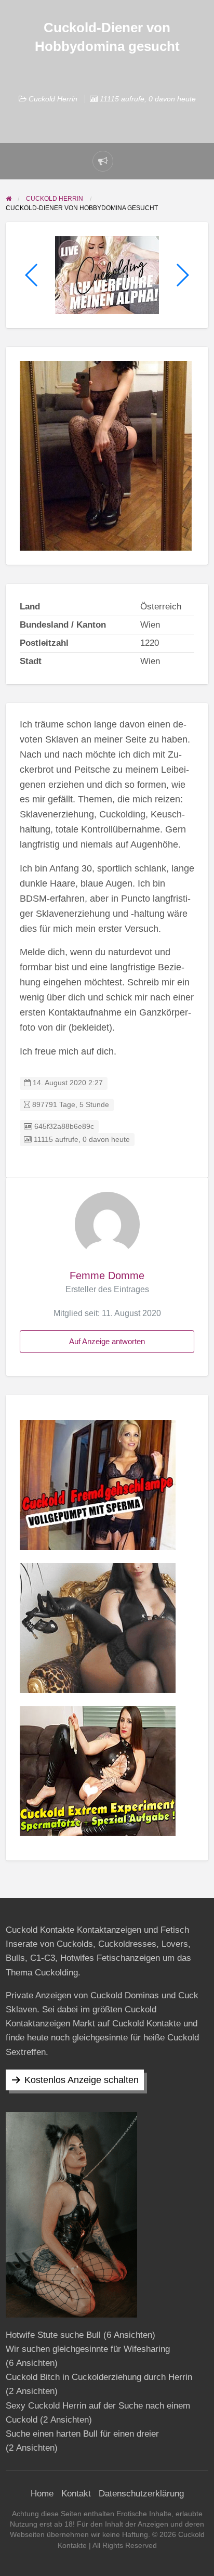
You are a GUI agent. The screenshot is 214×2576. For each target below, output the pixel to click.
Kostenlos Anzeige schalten (82, 2080)
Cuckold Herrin (53, 99)
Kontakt (76, 2494)
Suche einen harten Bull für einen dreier (82, 2434)
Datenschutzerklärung (141, 2494)
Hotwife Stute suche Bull (53, 2335)
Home (42, 2494)
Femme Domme (107, 1276)
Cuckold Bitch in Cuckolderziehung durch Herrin (99, 2377)
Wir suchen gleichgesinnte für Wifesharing (88, 2349)
